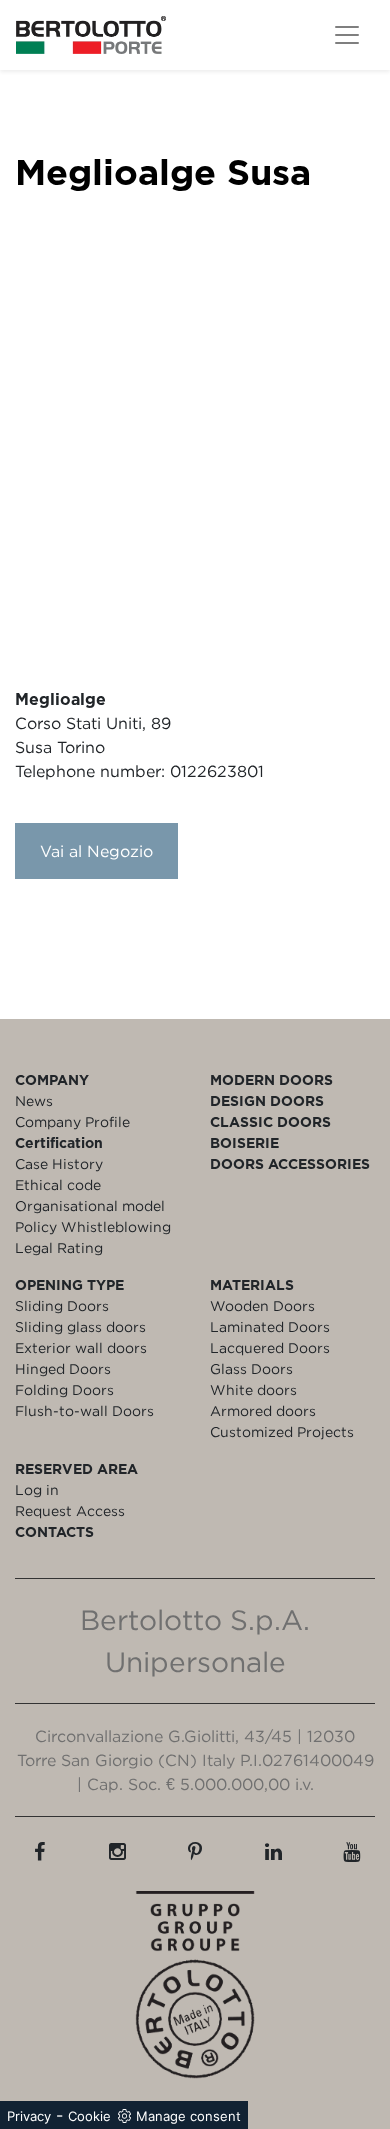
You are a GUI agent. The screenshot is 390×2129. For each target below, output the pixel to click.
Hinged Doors (63, 1368)
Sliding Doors (62, 1305)
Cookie (89, 2116)
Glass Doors (251, 1368)
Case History (59, 1163)
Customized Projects (282, 1431)
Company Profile (72, 1121)
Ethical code (58, 1184)
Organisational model (90, 1205)
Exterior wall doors (81, 1347)
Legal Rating (59, 1247)
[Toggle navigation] (347, 35)
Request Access (70, 1510)
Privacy (29, 2116)
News (34, 1100)
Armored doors (263, 1410)
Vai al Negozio (96, 851)
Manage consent (188, 2116)
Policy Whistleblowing (93, 1226)
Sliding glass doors (80, 1326)
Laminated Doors (270, 1326)
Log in (37, 1489)
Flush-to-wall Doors (84, 1410)
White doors (253, 1389)
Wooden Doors (262, 1305)
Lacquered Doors (270, 1347)
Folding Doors (64, 1389)
